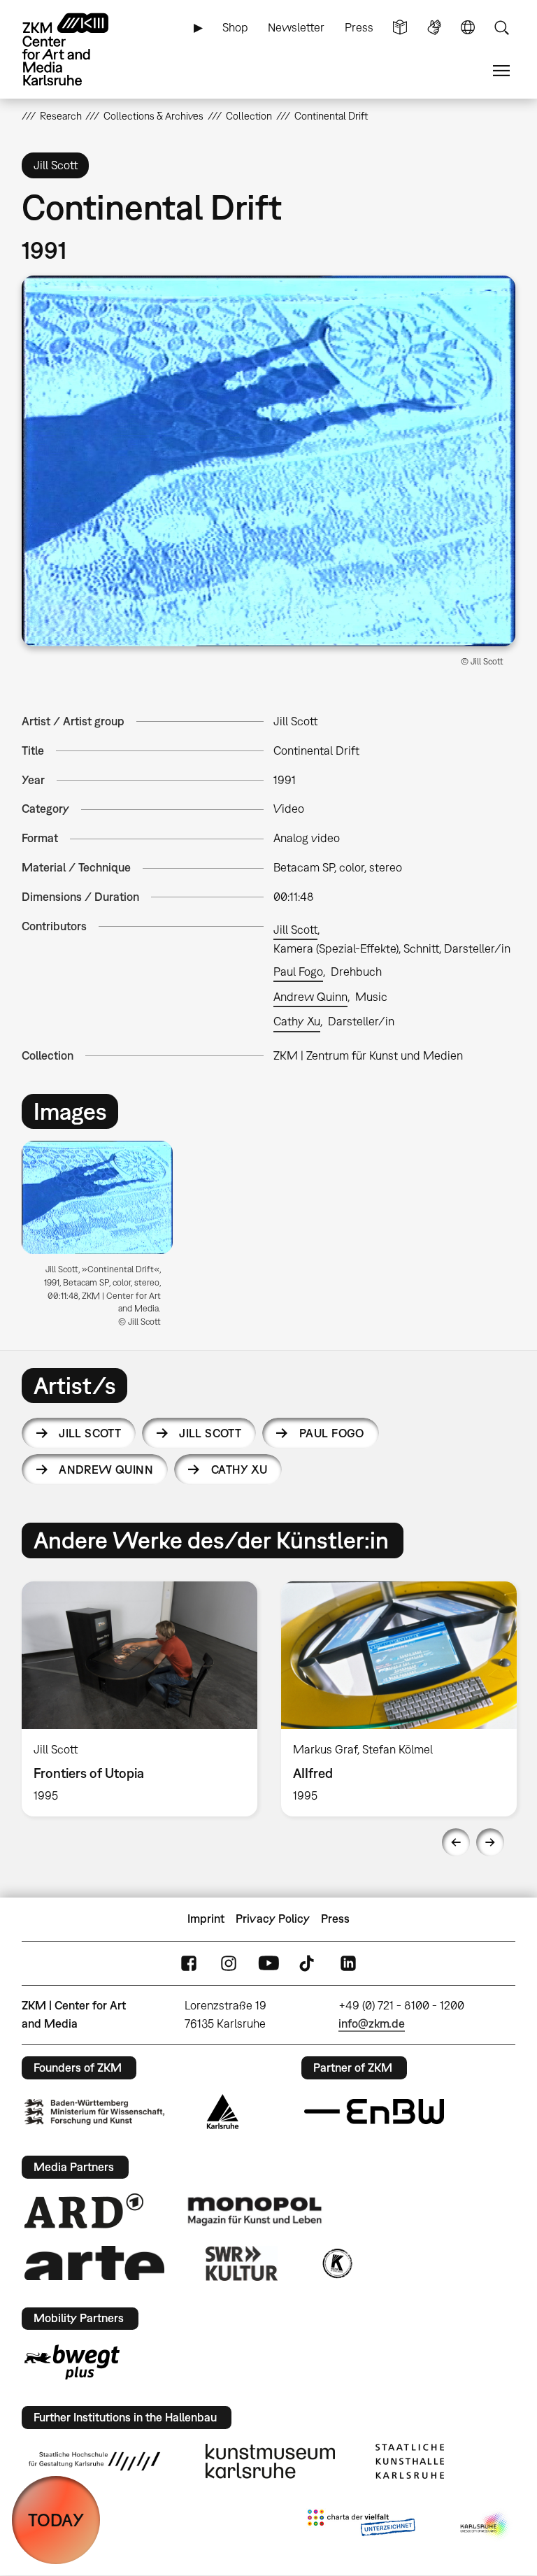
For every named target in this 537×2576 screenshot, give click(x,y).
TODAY (56, 2520)
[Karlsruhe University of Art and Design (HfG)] (94, 2461)
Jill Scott (295, 930)
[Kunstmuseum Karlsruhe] (270, 2461)
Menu (501, 71)
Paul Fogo (298, 972)
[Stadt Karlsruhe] (223, 2112)
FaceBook (189, 1963)
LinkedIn (348, 1963)
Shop (235, 27)
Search (501, 28)
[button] (269, 461)
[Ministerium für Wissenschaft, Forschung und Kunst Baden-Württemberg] (94, 2112)
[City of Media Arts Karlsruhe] (485, 2526)
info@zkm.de (372, 2023)
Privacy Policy (273, 1919)
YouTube (268, 1963)
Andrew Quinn (310, 997)
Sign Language (434, 28)
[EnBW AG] (374, 2112)
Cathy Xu (297, 1021)
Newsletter (296, 27)
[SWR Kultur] (242, 2263)
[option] (103, 1239)
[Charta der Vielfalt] (361, 2526)
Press (359, 27)
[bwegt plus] (72, 2362)
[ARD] (84, 2211)
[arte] (94, 2263)
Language (468, 28)
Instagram (229, 1963)
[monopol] (255, 2210)
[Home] (78, 49)
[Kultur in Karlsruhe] (336, 2263)
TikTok (308, 1963)
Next (490, 1842)
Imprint (206, 1919)
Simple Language (400, 28)
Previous (456, 1842)
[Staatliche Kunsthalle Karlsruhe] (410, 2461)
